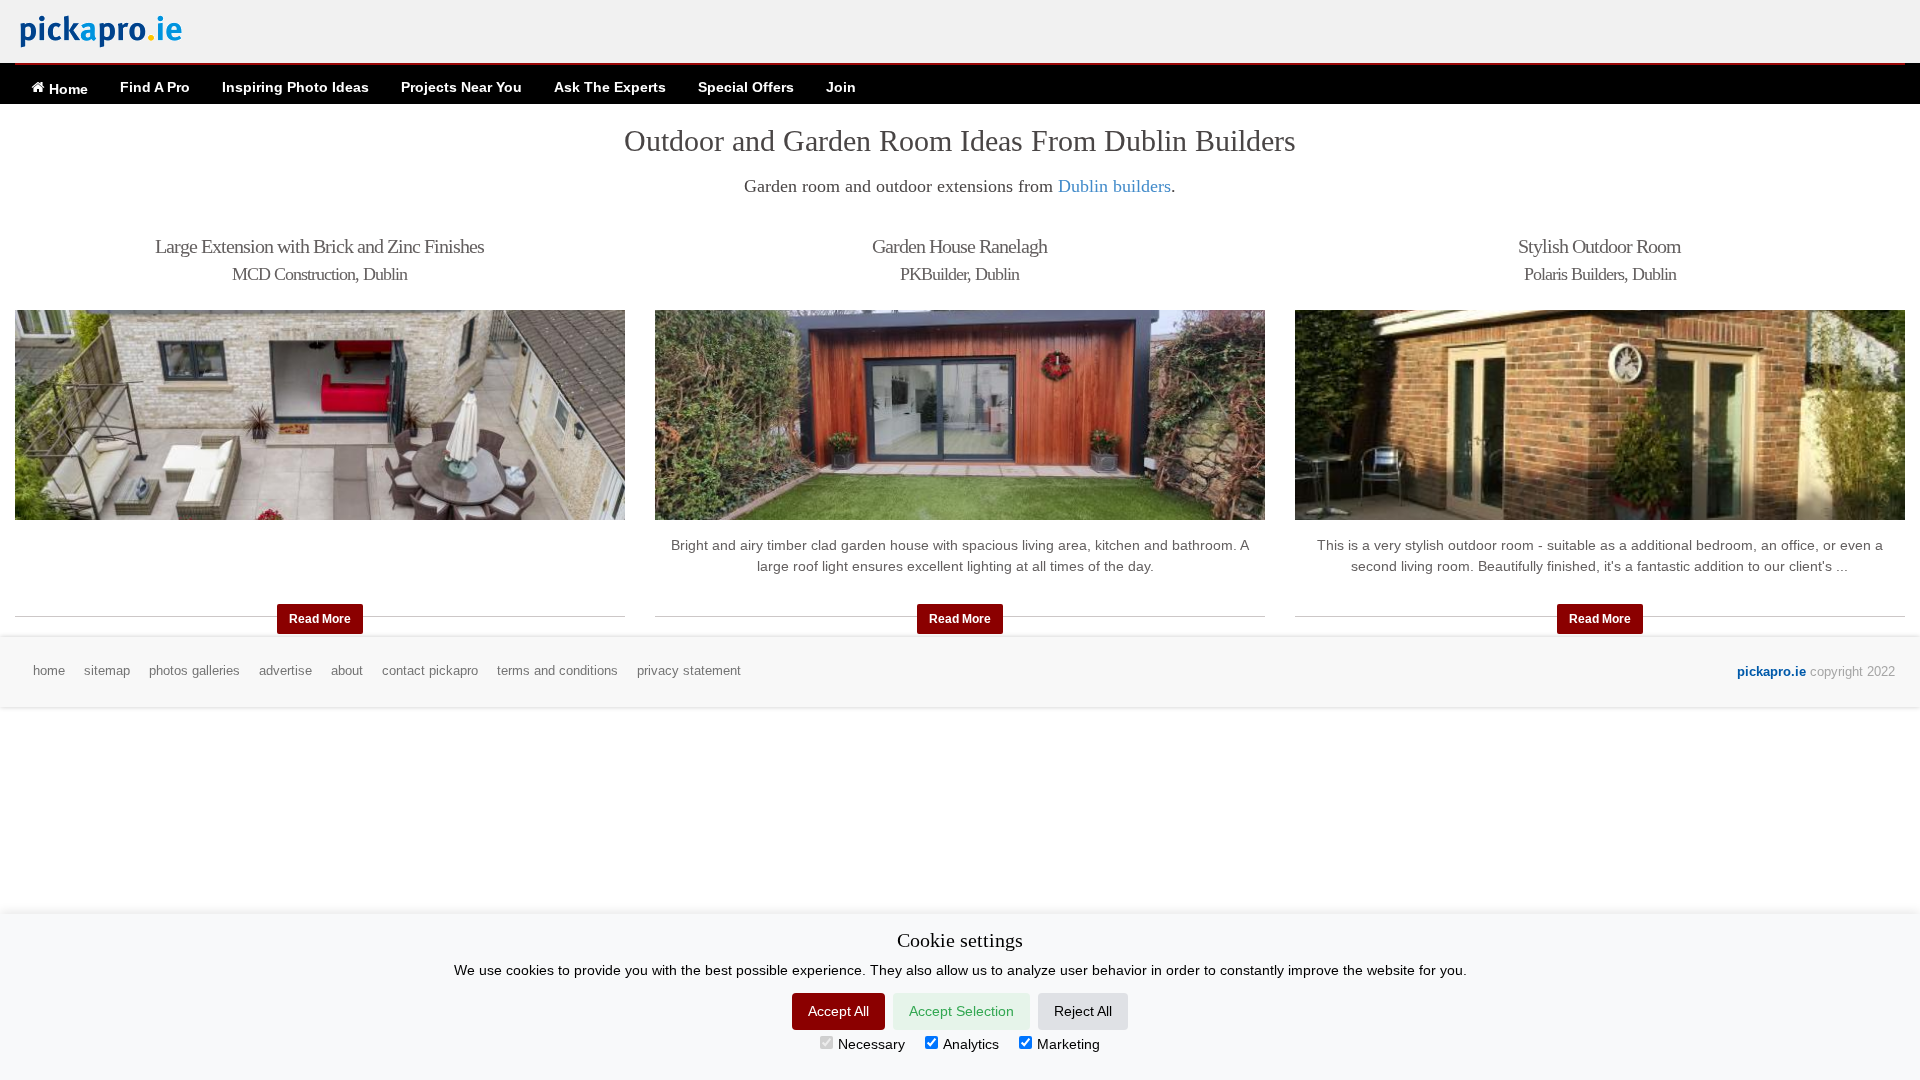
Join (841, 87)
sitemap (107, 670)
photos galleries (194, 670)
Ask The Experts (610, 87)
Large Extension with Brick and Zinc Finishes (319, 246)
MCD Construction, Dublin (319, 274)
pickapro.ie (1771, 671)
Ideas (295, 87)
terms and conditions (557, 670)
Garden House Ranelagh (959, 246)
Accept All (838, 1011)
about (347, 670)
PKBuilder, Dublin (959, 274)
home (49, 670)
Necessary (871, 1044)
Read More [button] (320, 619)
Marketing (1068, 1044)
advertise (285, 670)
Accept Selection (961, 1011)
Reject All (1083, 1011)
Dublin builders (1114, 186)
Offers (746, 87)
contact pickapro (430, 670)
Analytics (971, 1044)
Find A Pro (155, 87)
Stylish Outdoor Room (1599, 246)
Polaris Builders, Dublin (1600, 274)
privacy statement (689, 670)
